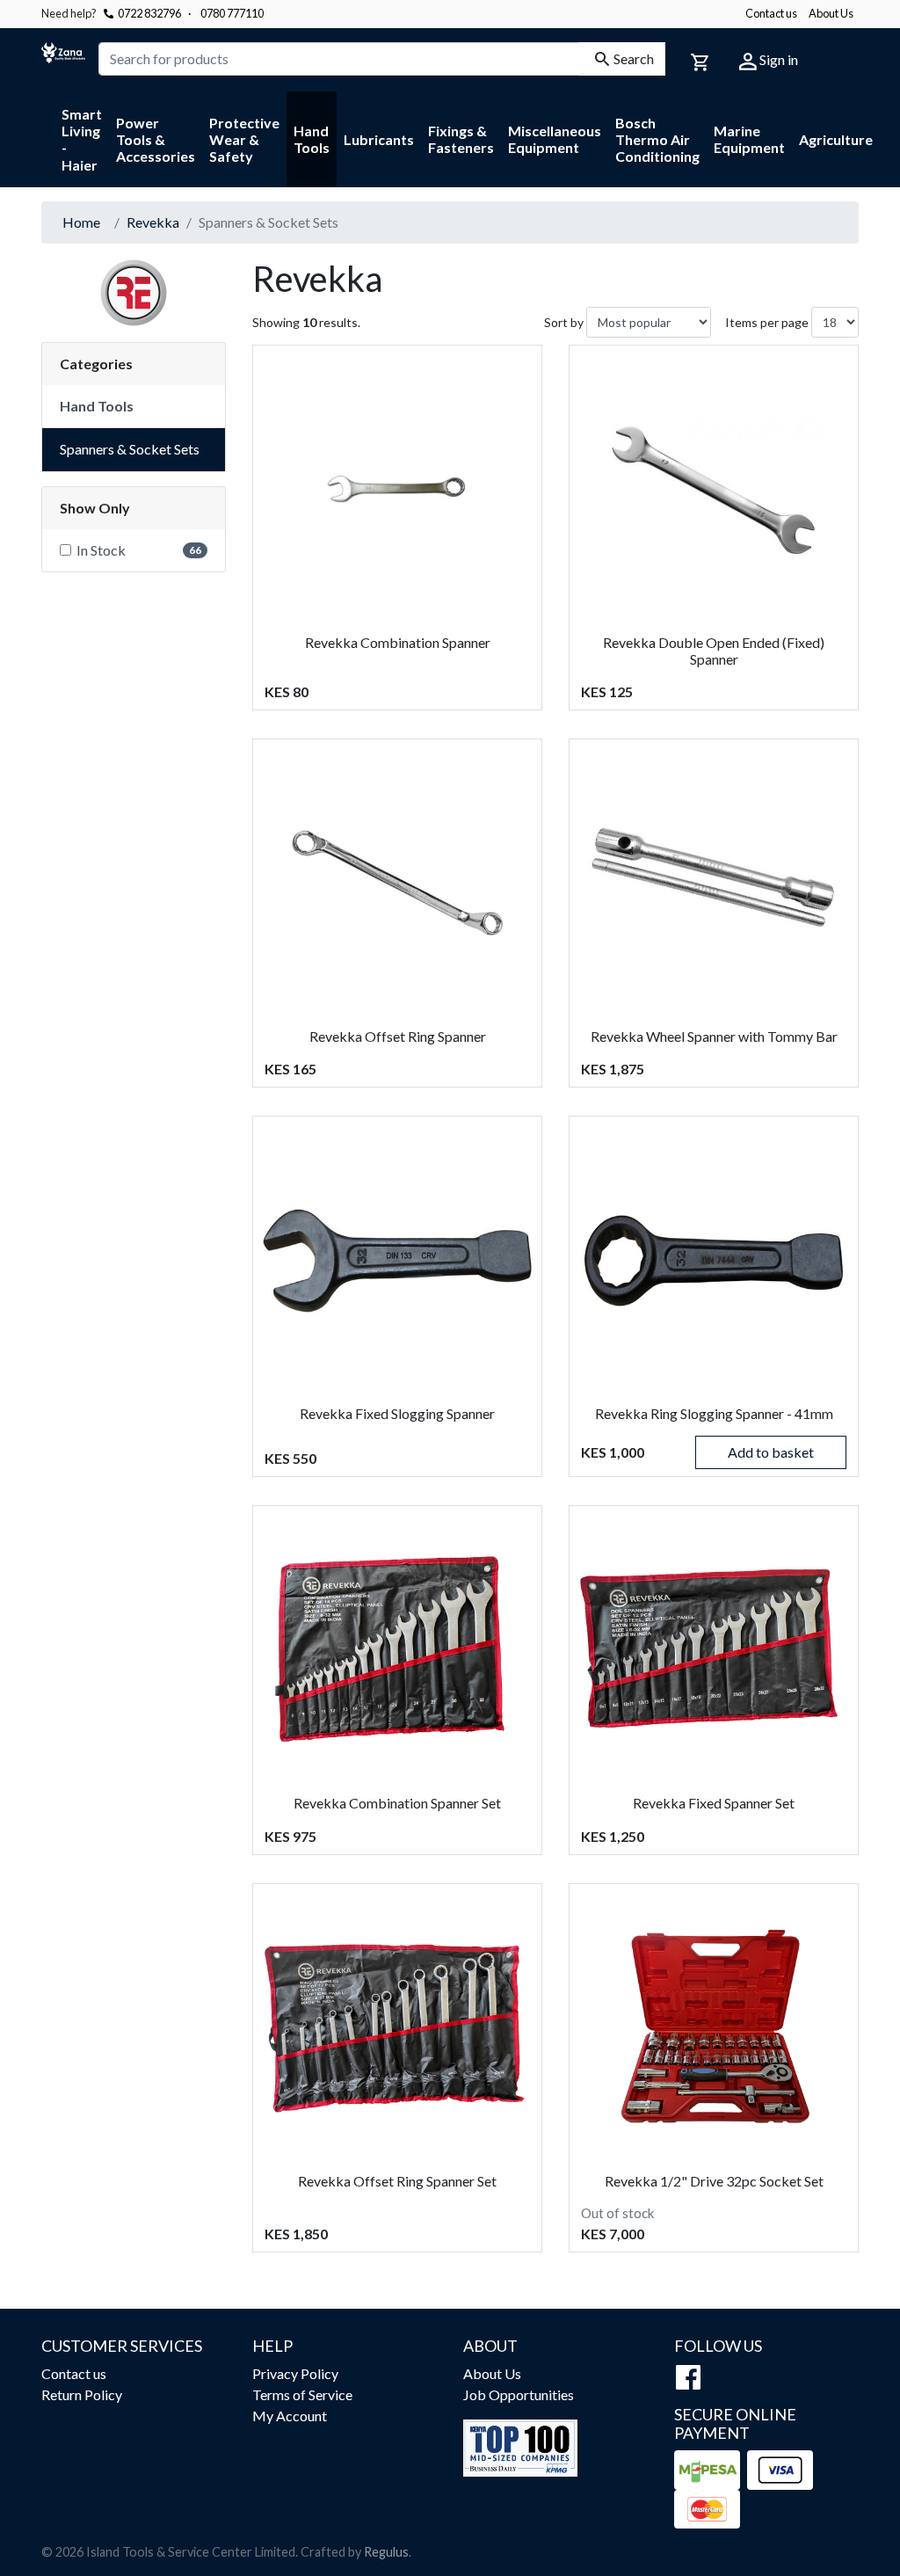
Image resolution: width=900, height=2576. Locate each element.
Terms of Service (302, 2394)
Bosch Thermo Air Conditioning (657, 139)
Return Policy (82, 2394)
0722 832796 (149, 13)
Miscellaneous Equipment (555, 139)
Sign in (777, 59)
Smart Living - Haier (82, 139)
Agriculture (836, 139)
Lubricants (379, 139)
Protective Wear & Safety (244, 139)
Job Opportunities (519, 2394)
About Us (831, 13)
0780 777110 (226, 13)
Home (81, 222)
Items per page (767, 322)
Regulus (386, 2552)
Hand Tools (312, 139)
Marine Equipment (749, 139)
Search (634, 58)
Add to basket (771, 1452)
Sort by (564, 322)
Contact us (771, 13)
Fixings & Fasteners (461, 139)
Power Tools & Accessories (156, 139)
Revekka (153, 222)
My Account (290, 2416)
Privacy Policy (295, 2373)
